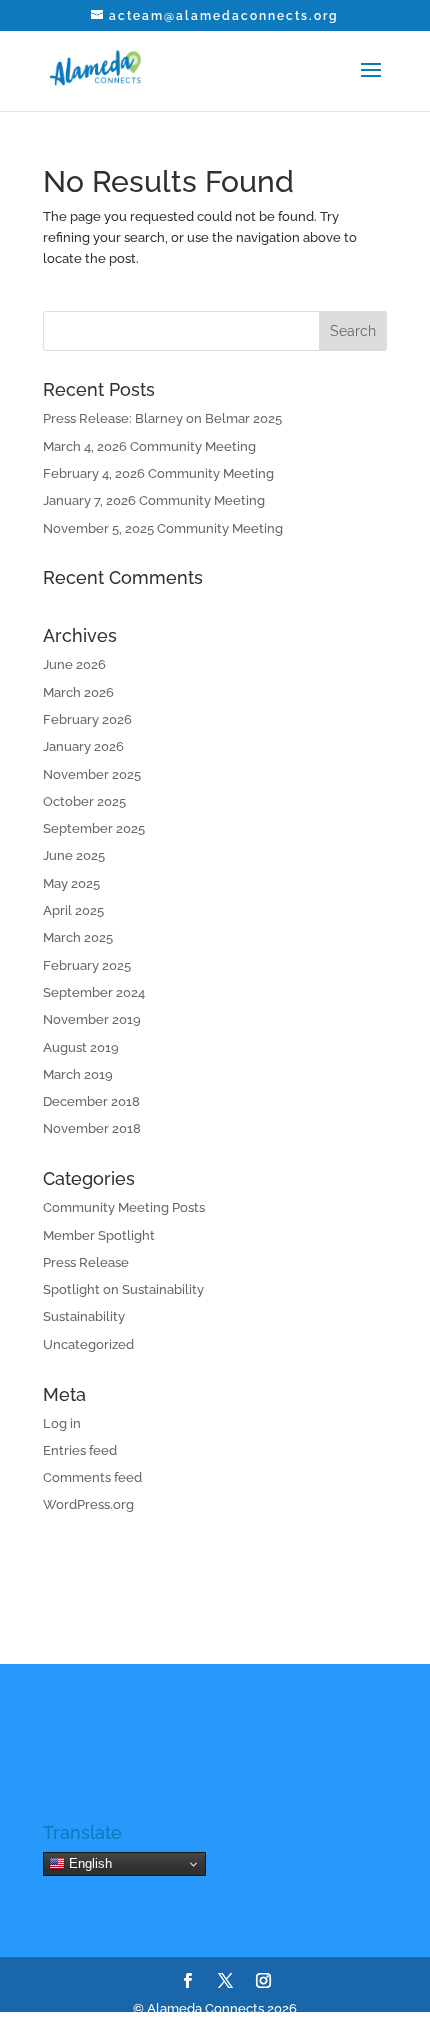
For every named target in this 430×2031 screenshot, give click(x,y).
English (88, 1863)
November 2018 (92, 1128)
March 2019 (78, 1074)
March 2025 (78, 937)
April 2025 (73, 910)
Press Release (86, 1262)
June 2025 (74, 855)
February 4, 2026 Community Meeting (158, 473)
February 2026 (87, 719)
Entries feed (80, 1450)
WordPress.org (88, 1504)
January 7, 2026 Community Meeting (154, 500)
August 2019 (81, 1047)
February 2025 (87, 965)
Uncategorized (88, 1344)
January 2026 (83, 746)
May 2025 (71, 883)
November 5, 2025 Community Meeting (163, 528)
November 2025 (92, 774)
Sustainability (84, 1316)
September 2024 (94, 992)
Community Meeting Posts (124, 1207)
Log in (62, 1423)
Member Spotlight (99, 1235)
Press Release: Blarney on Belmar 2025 (162, 418)
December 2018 (91, 1101)
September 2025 (94, 828)
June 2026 (74, 664)
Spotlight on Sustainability (123, 1289)
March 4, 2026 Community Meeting (149, 446)
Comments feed (92, 1477)
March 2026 (78, 692)
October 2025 (84, 801)
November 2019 (92, 1019)
